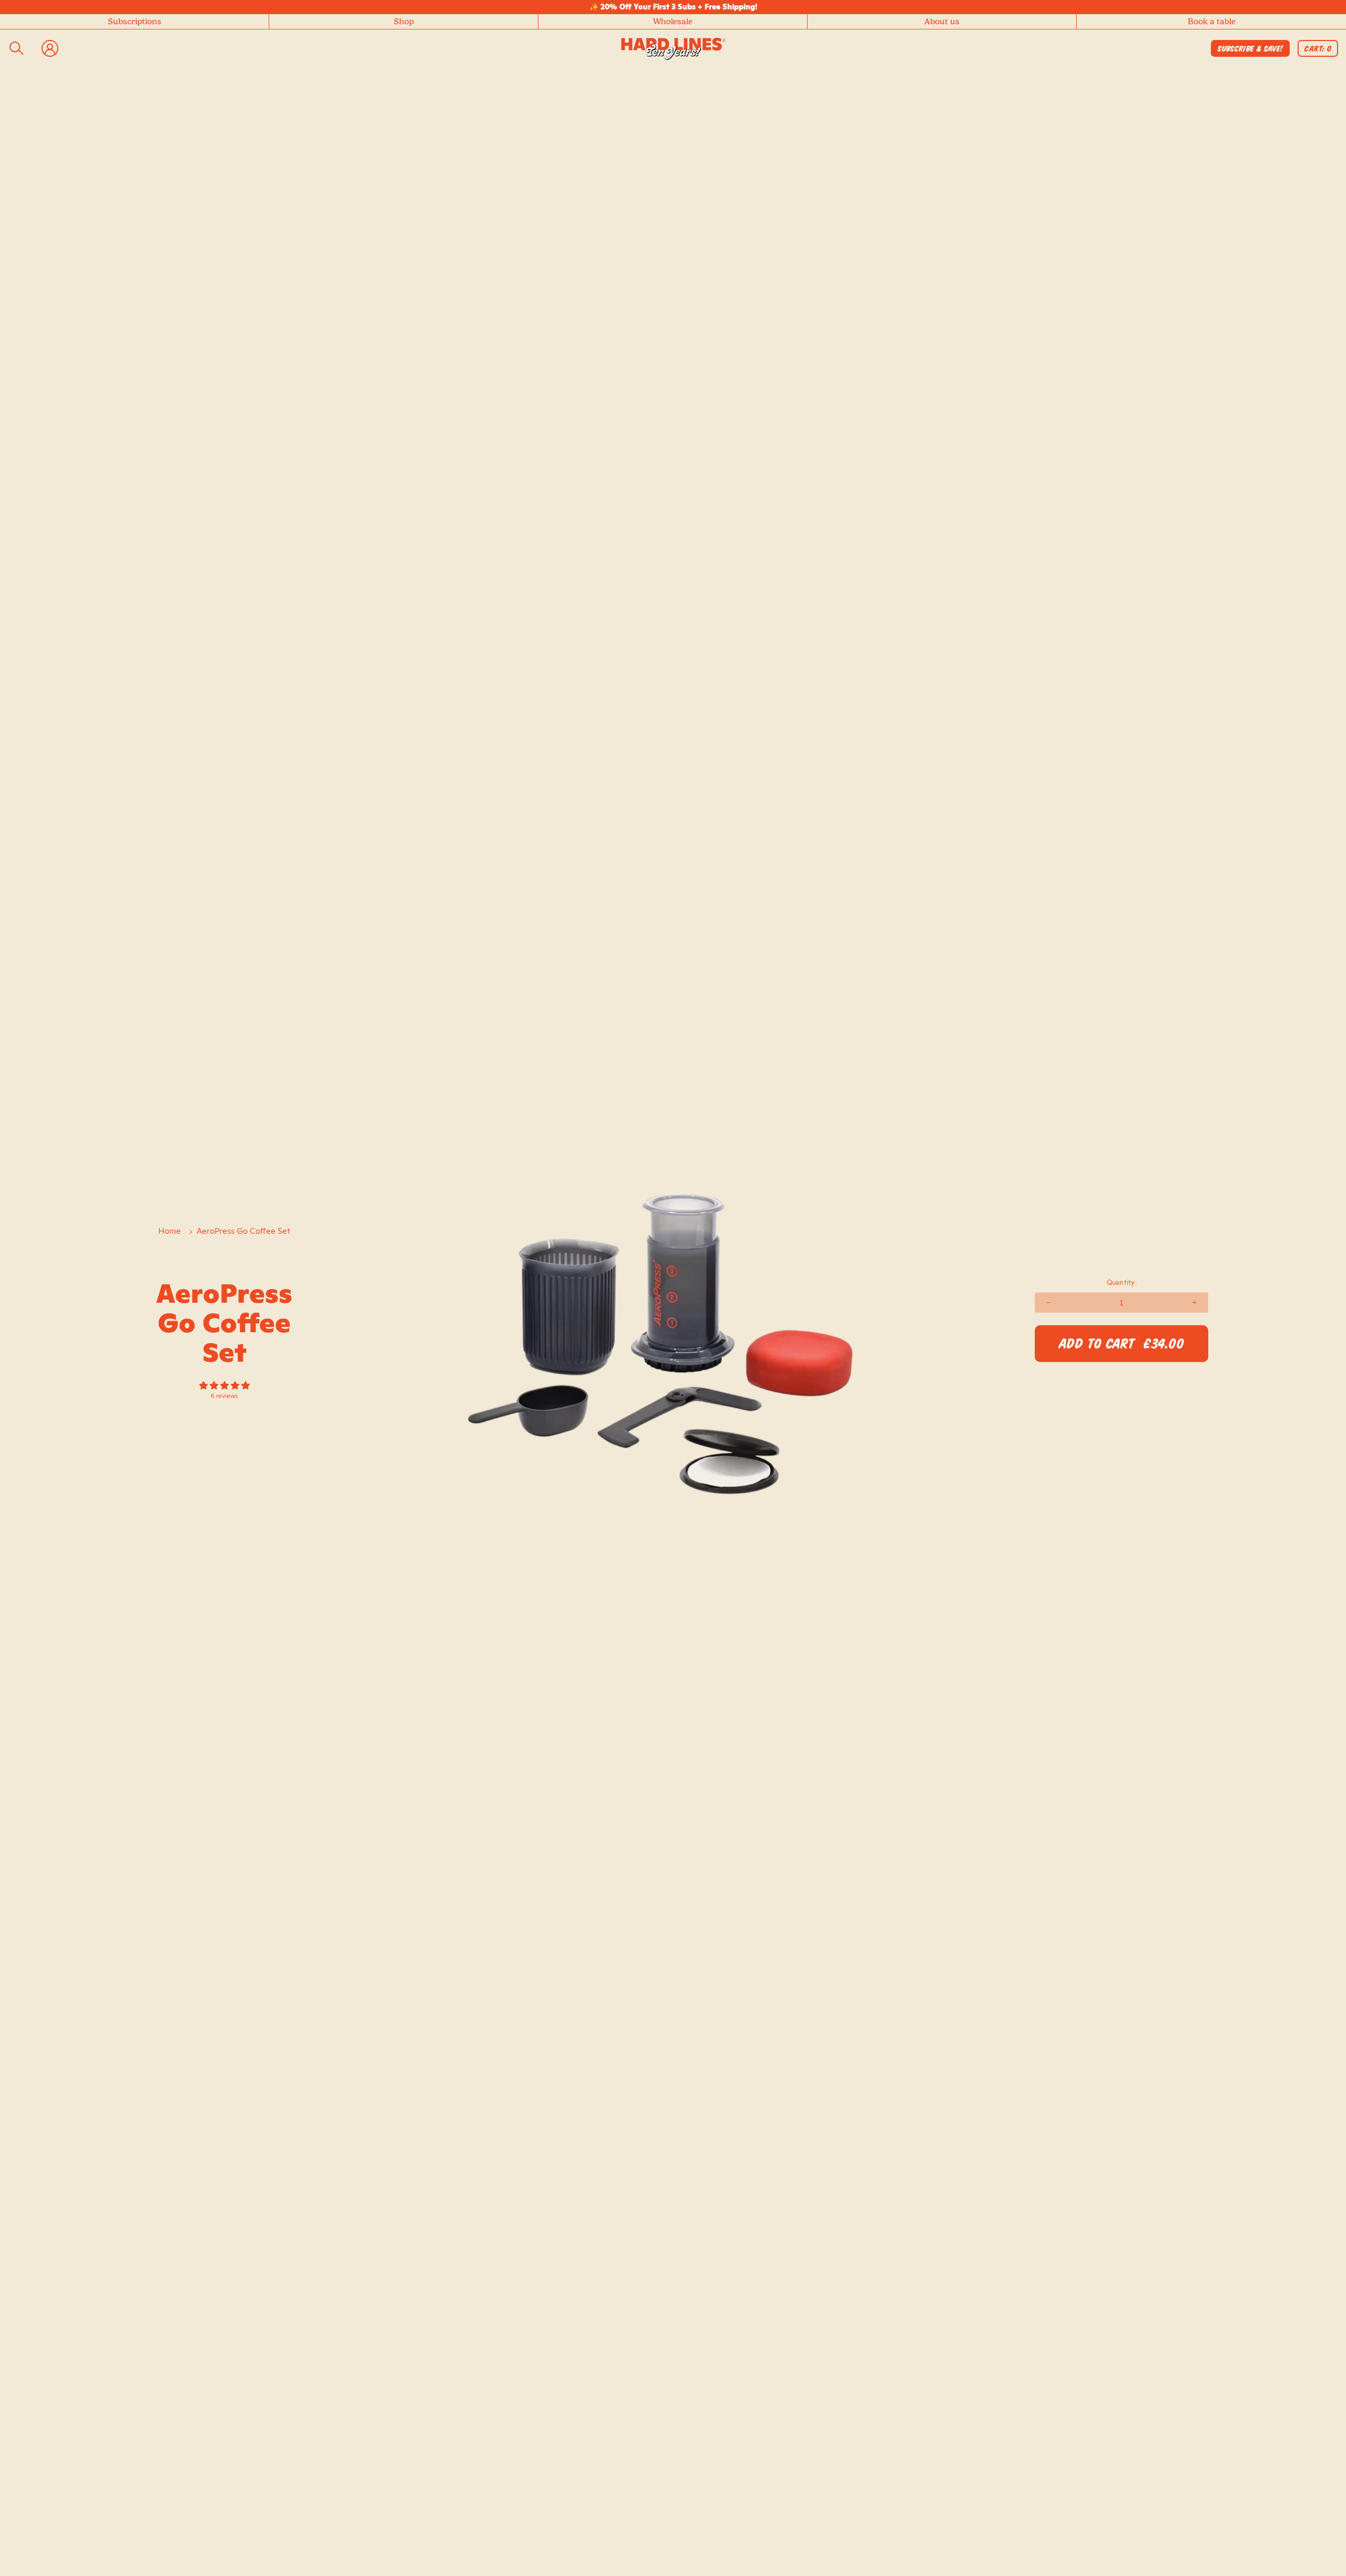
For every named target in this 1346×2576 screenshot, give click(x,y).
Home (170, 1231)
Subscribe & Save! (1250, 49)
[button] (404, 22)
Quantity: (1122, 1282)
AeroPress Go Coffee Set (243, 1231)
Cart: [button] (1319, 50)
